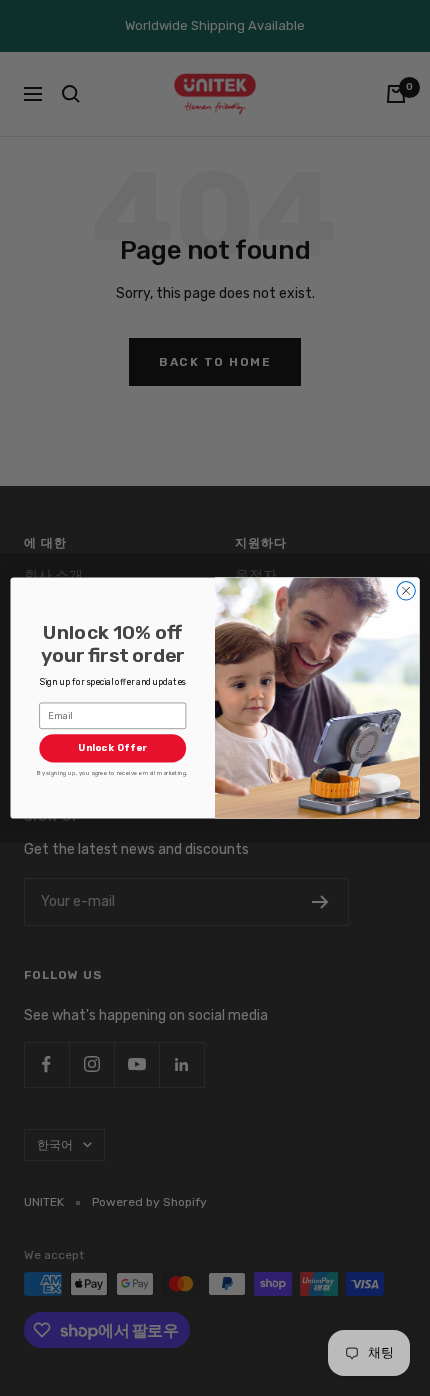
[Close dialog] (406, 591)
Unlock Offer (112, 748)
